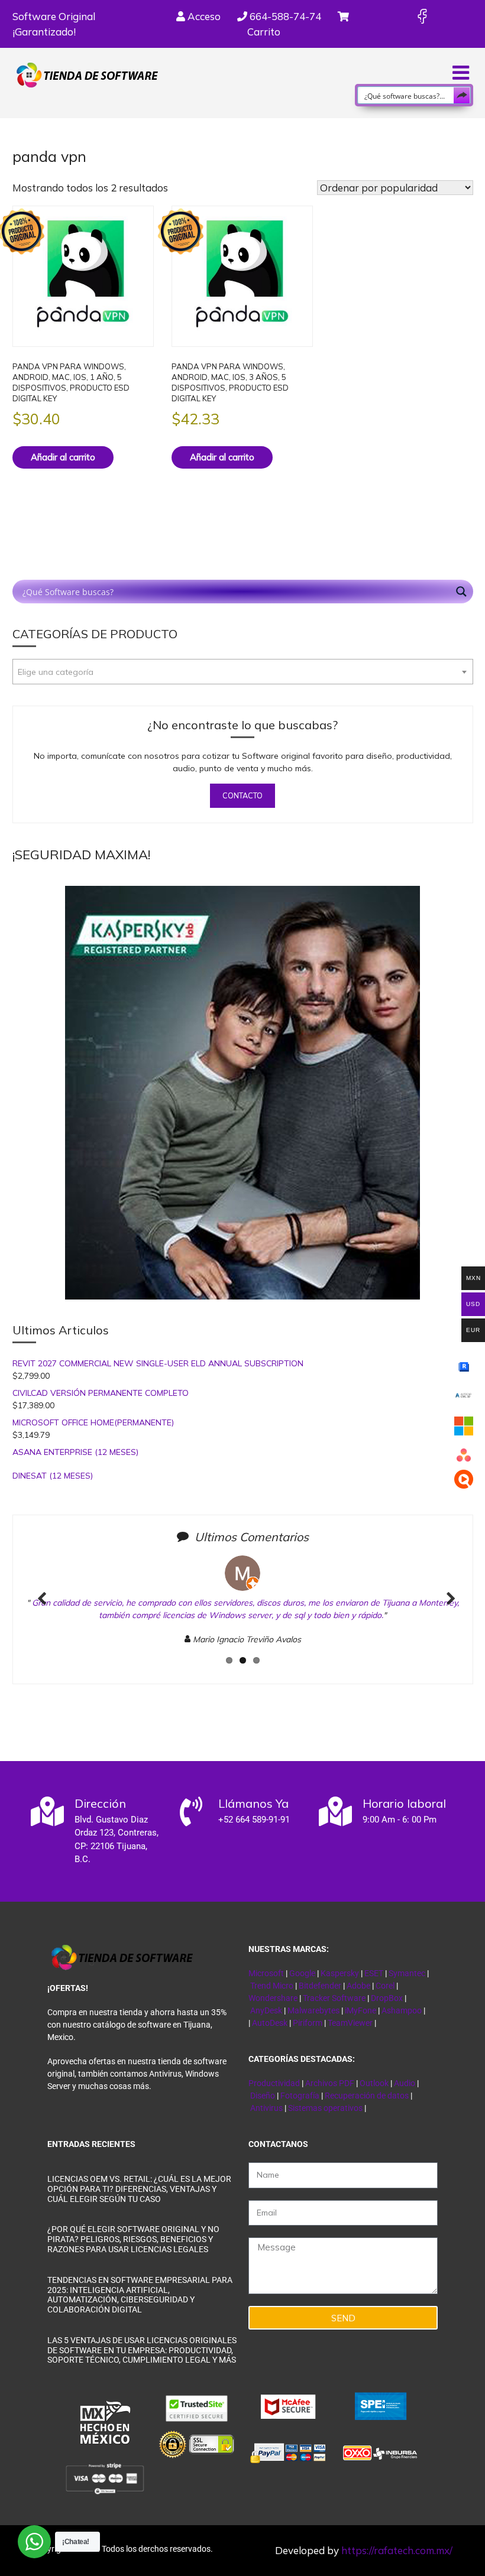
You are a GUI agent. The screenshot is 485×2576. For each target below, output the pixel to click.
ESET (374, 1973)
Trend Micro (272, 1986)
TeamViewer (350, 2023)
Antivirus (267, 2108)
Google (302, 1973)
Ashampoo (402, 2010)
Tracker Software (334, 1998)
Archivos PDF (330, 2083)
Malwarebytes (313, 2010)
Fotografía (300, 2096)
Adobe (358, 1986)
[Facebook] (422, 16)
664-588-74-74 (284, 16)
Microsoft (266, 1973)
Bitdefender (320, 1986)
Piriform (308, 2023)
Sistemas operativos (325, 2108)
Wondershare (274, 1998)
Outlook (374, 2083)
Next (447, 1611)
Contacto (242, 795)
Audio (405, 2083)
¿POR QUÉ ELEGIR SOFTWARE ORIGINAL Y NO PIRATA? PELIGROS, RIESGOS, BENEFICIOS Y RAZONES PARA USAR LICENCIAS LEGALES (133, 2239)
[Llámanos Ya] (191, 1811)
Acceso (203, 16)
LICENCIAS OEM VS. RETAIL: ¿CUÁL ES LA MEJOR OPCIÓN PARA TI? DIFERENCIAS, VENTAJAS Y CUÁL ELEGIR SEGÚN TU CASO (139, 2189)
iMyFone (360, 2010)
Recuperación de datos (367, 2096)
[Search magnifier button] (462, 95)
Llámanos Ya (253, 1803)
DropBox (388, 1998)
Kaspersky (340, 1973)
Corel (385, 1986)
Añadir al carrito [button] (63, 457)
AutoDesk (271, 2023)
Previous (42, 1611)
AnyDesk (267, 2010)
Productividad (274, 2083)
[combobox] (243, 672)
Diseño (263, 2096)
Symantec (407, 1973)
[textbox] (243, 672)
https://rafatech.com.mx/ (397, 2550)
